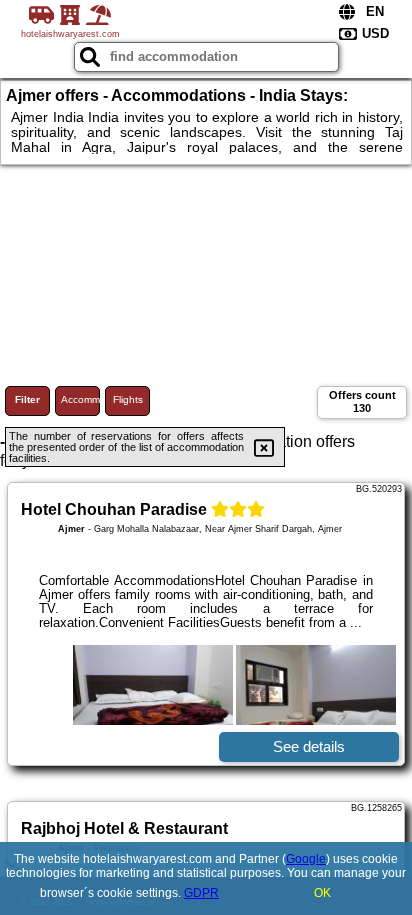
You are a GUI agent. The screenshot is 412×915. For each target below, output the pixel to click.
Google (306, 859)
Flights (128, 399)
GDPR (201, 893)
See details (309, 746)
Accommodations (80, 399)
